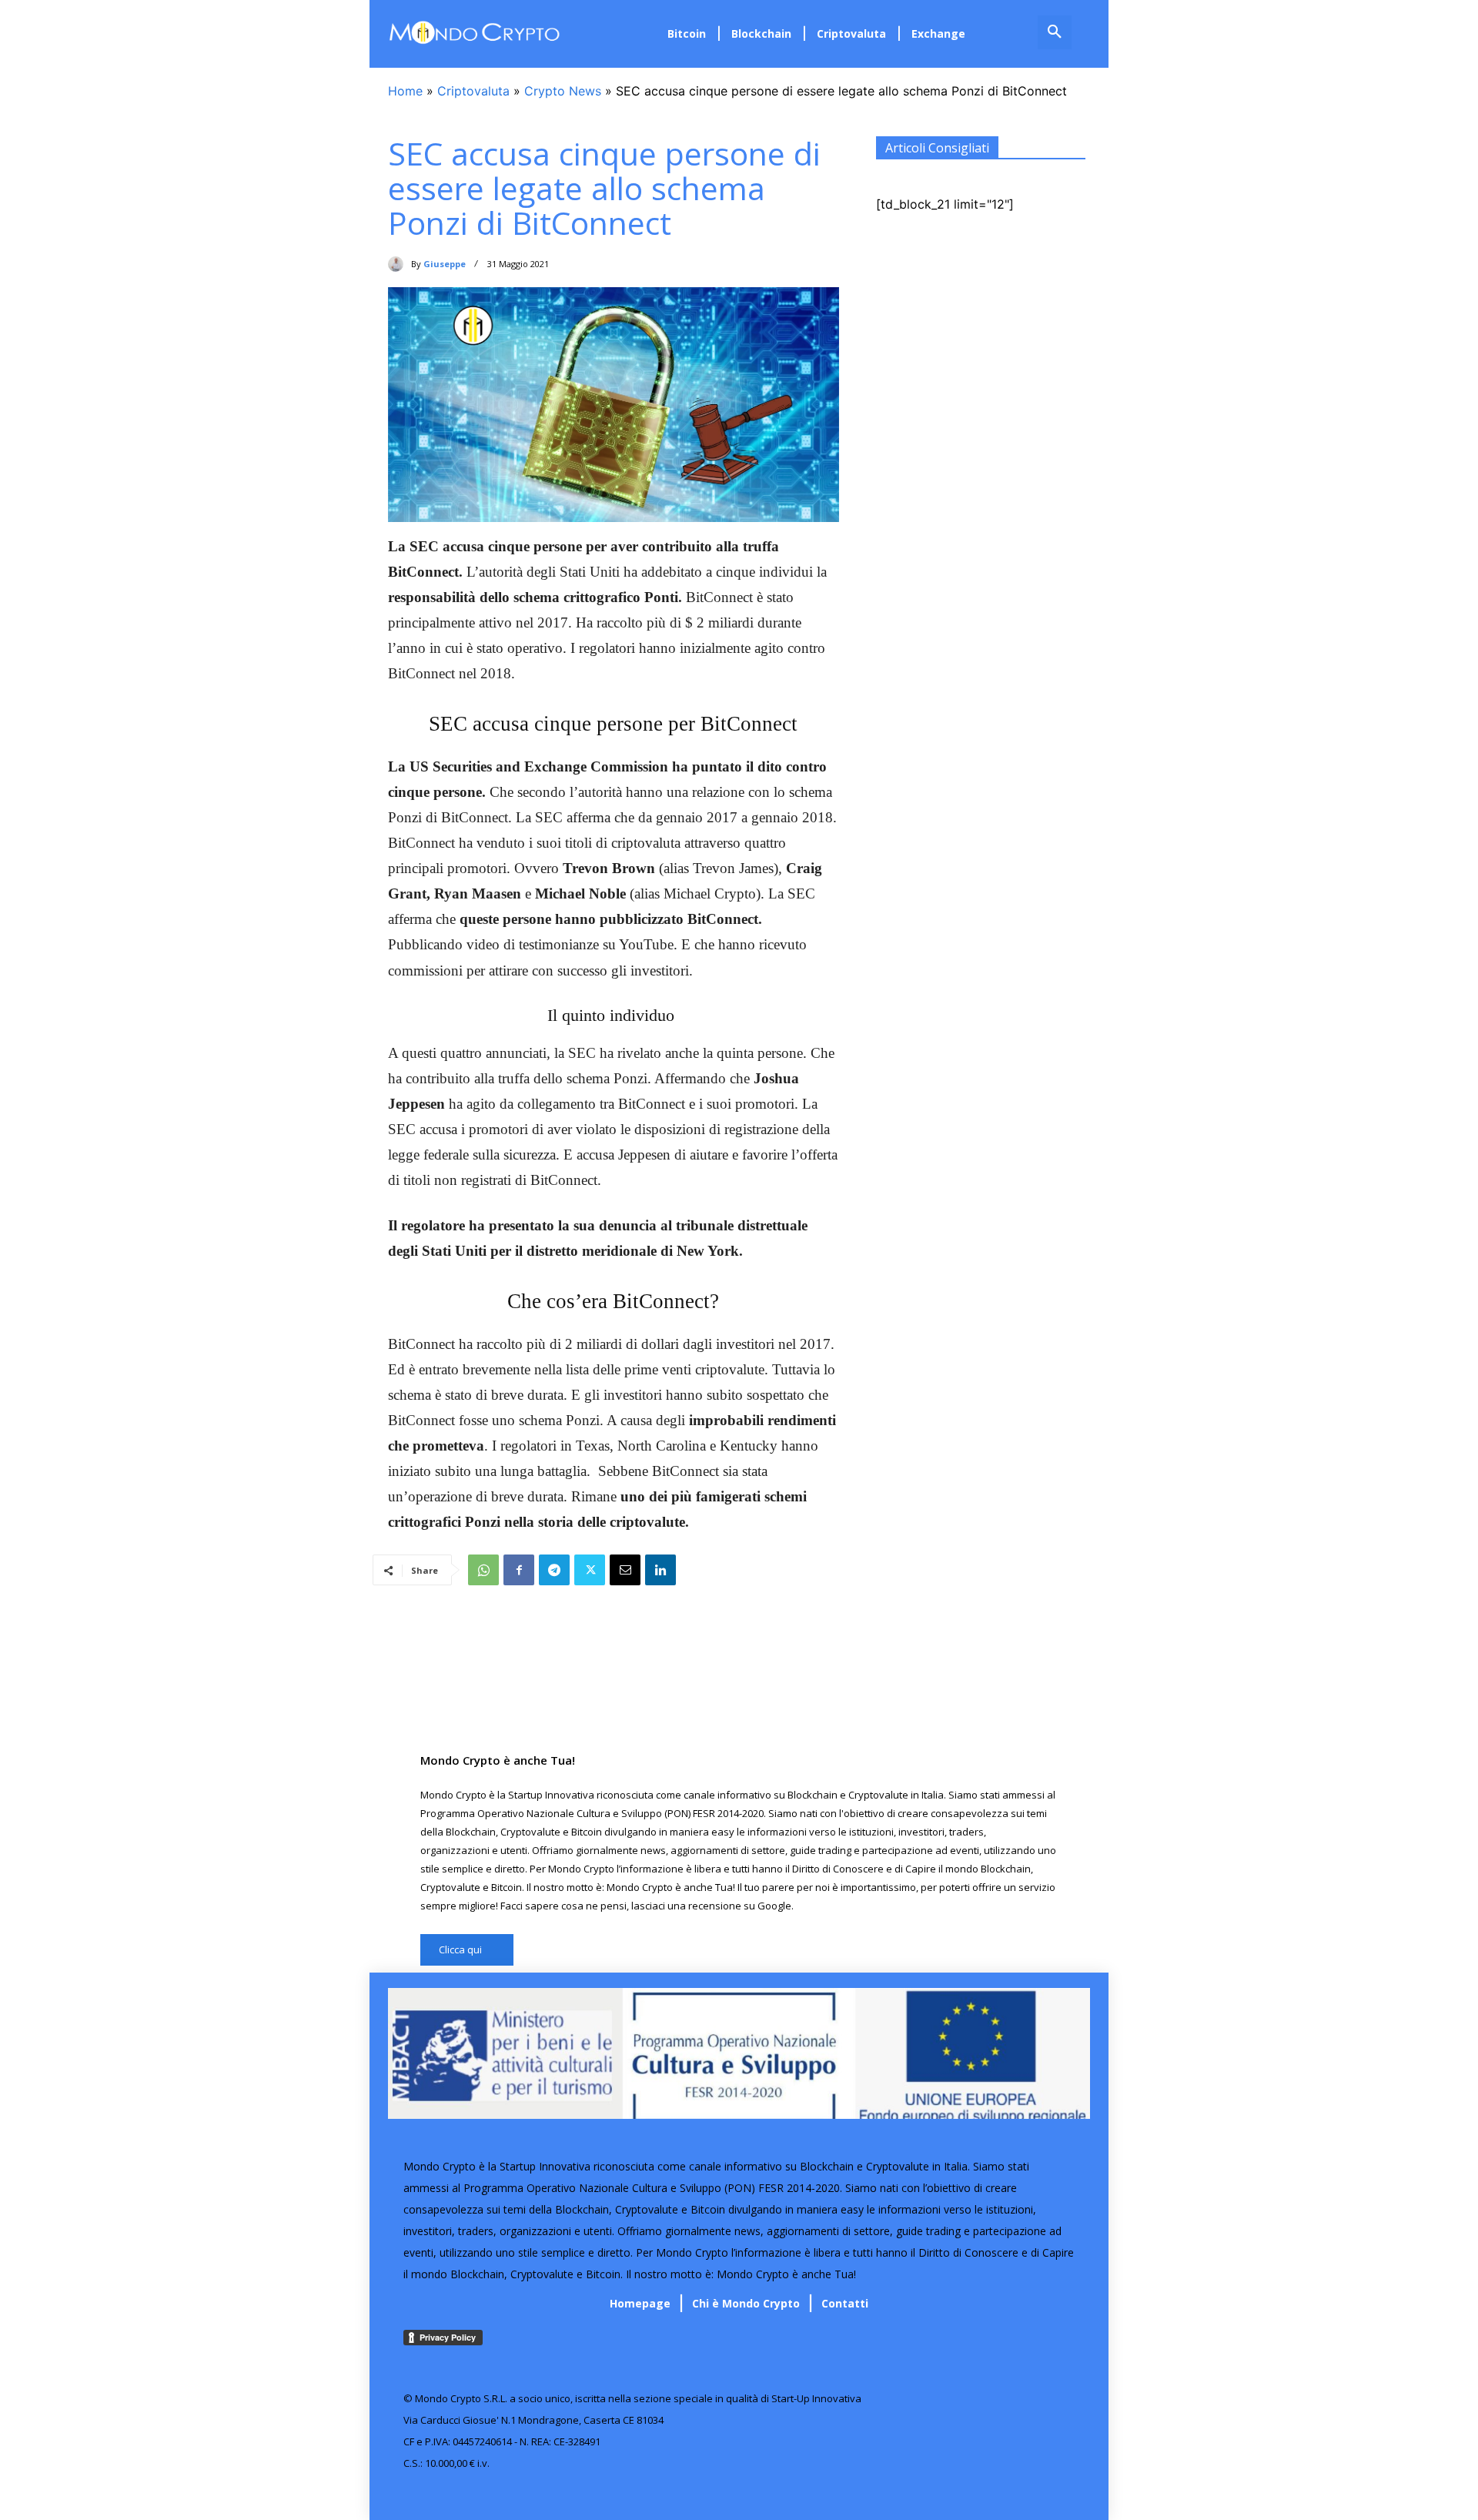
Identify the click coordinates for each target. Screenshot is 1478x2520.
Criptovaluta (473, 91)
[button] (1055, 32)
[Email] (625, 1570)
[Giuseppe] (400, 264)
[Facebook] (519, 1570)
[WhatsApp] (483, 1570)
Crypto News (563, 91)
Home (405, 91)
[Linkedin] (660, 1570)
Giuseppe (445, 264)
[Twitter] (590, 1570)
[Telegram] (554, 1570)
